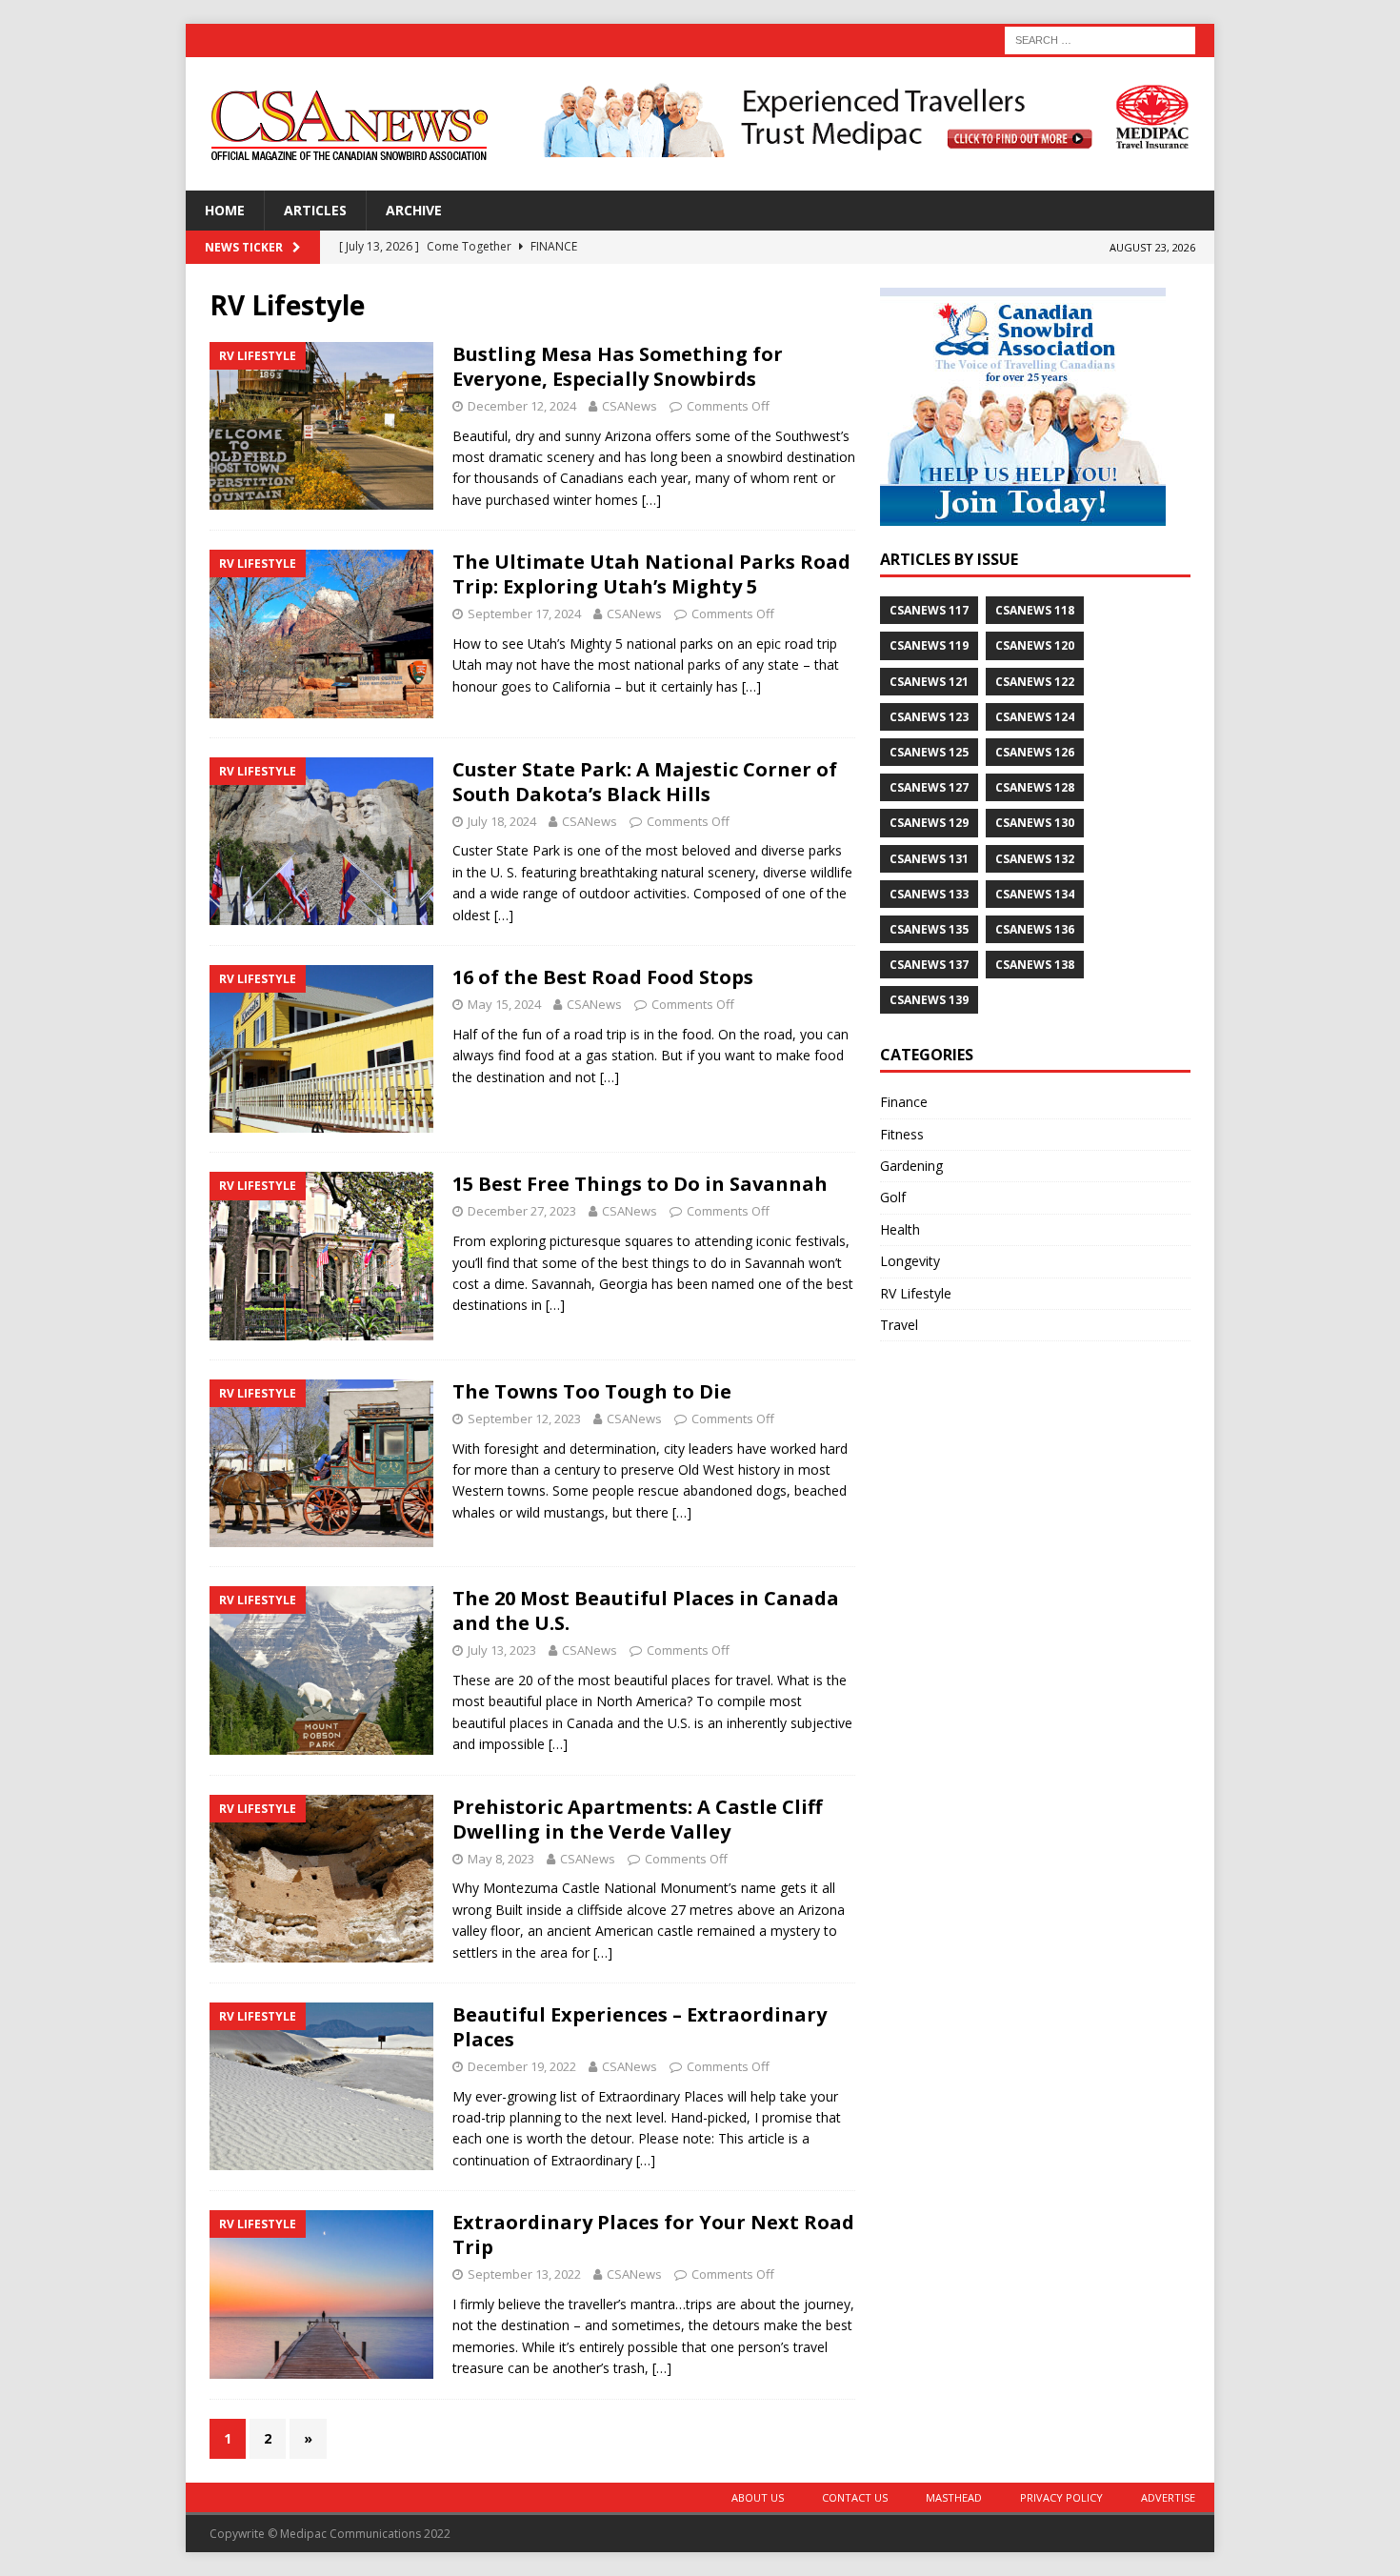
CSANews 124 (1035, 717)
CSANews (630, 406)
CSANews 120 (1035, 645)
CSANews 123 (929, 717)
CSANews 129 (929, 823)
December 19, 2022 (522, 2066)
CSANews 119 (929, 645)
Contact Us (855, 2497)
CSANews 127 (929, 787)
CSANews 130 (1035, 823)
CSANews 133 (929, 894)
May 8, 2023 (501, 1859)
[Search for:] (1100, 39)
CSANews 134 (1035, 894)
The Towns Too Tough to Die (592, 1391)
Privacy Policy (1061, 2497)
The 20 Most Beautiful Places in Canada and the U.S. (646, 1610)
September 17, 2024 (524, 614)
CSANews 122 (1035, 682)
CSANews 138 (1035, 965)
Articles (315, 210)
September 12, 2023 (524, 1419)
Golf (893, 1197)
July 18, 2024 (502, 821)
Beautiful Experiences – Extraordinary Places (640, 2027)
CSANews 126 (1035, 752)
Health (900, 1229)
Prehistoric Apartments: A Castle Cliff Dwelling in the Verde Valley (637, 1819)
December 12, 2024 (522, 406)
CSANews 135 (929, 929)
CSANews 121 (929, 682)
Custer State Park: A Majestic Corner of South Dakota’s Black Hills (645, 782)
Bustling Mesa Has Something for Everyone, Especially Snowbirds (618, 366)
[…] (651, 500)
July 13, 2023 (502, 1650)
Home (225, 210)
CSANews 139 (929, 1000)
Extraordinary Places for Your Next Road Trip (653, 2234)
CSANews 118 (1035, 610)
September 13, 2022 (524, 2274)
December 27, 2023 (522, 1211)
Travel (899, 1325)
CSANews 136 (1035, 929)
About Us (758, 2497)
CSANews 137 (929, 965)
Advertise (1168, 2497)
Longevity (910, 1261)
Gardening (911, 1166)
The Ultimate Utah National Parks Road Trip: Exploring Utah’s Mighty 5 (651, 574)
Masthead (954, 2497)
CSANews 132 (1035, 859)
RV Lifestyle (916, 1293)
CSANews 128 (1035, 787)
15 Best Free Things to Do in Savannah (640, 1184)
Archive (414, 210)
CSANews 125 (929, 752)
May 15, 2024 (504, 1004)
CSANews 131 (929, 859)
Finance (904, 1102)
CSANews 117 (929, 610)
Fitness (902, 1134)
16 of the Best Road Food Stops (603, 977)
